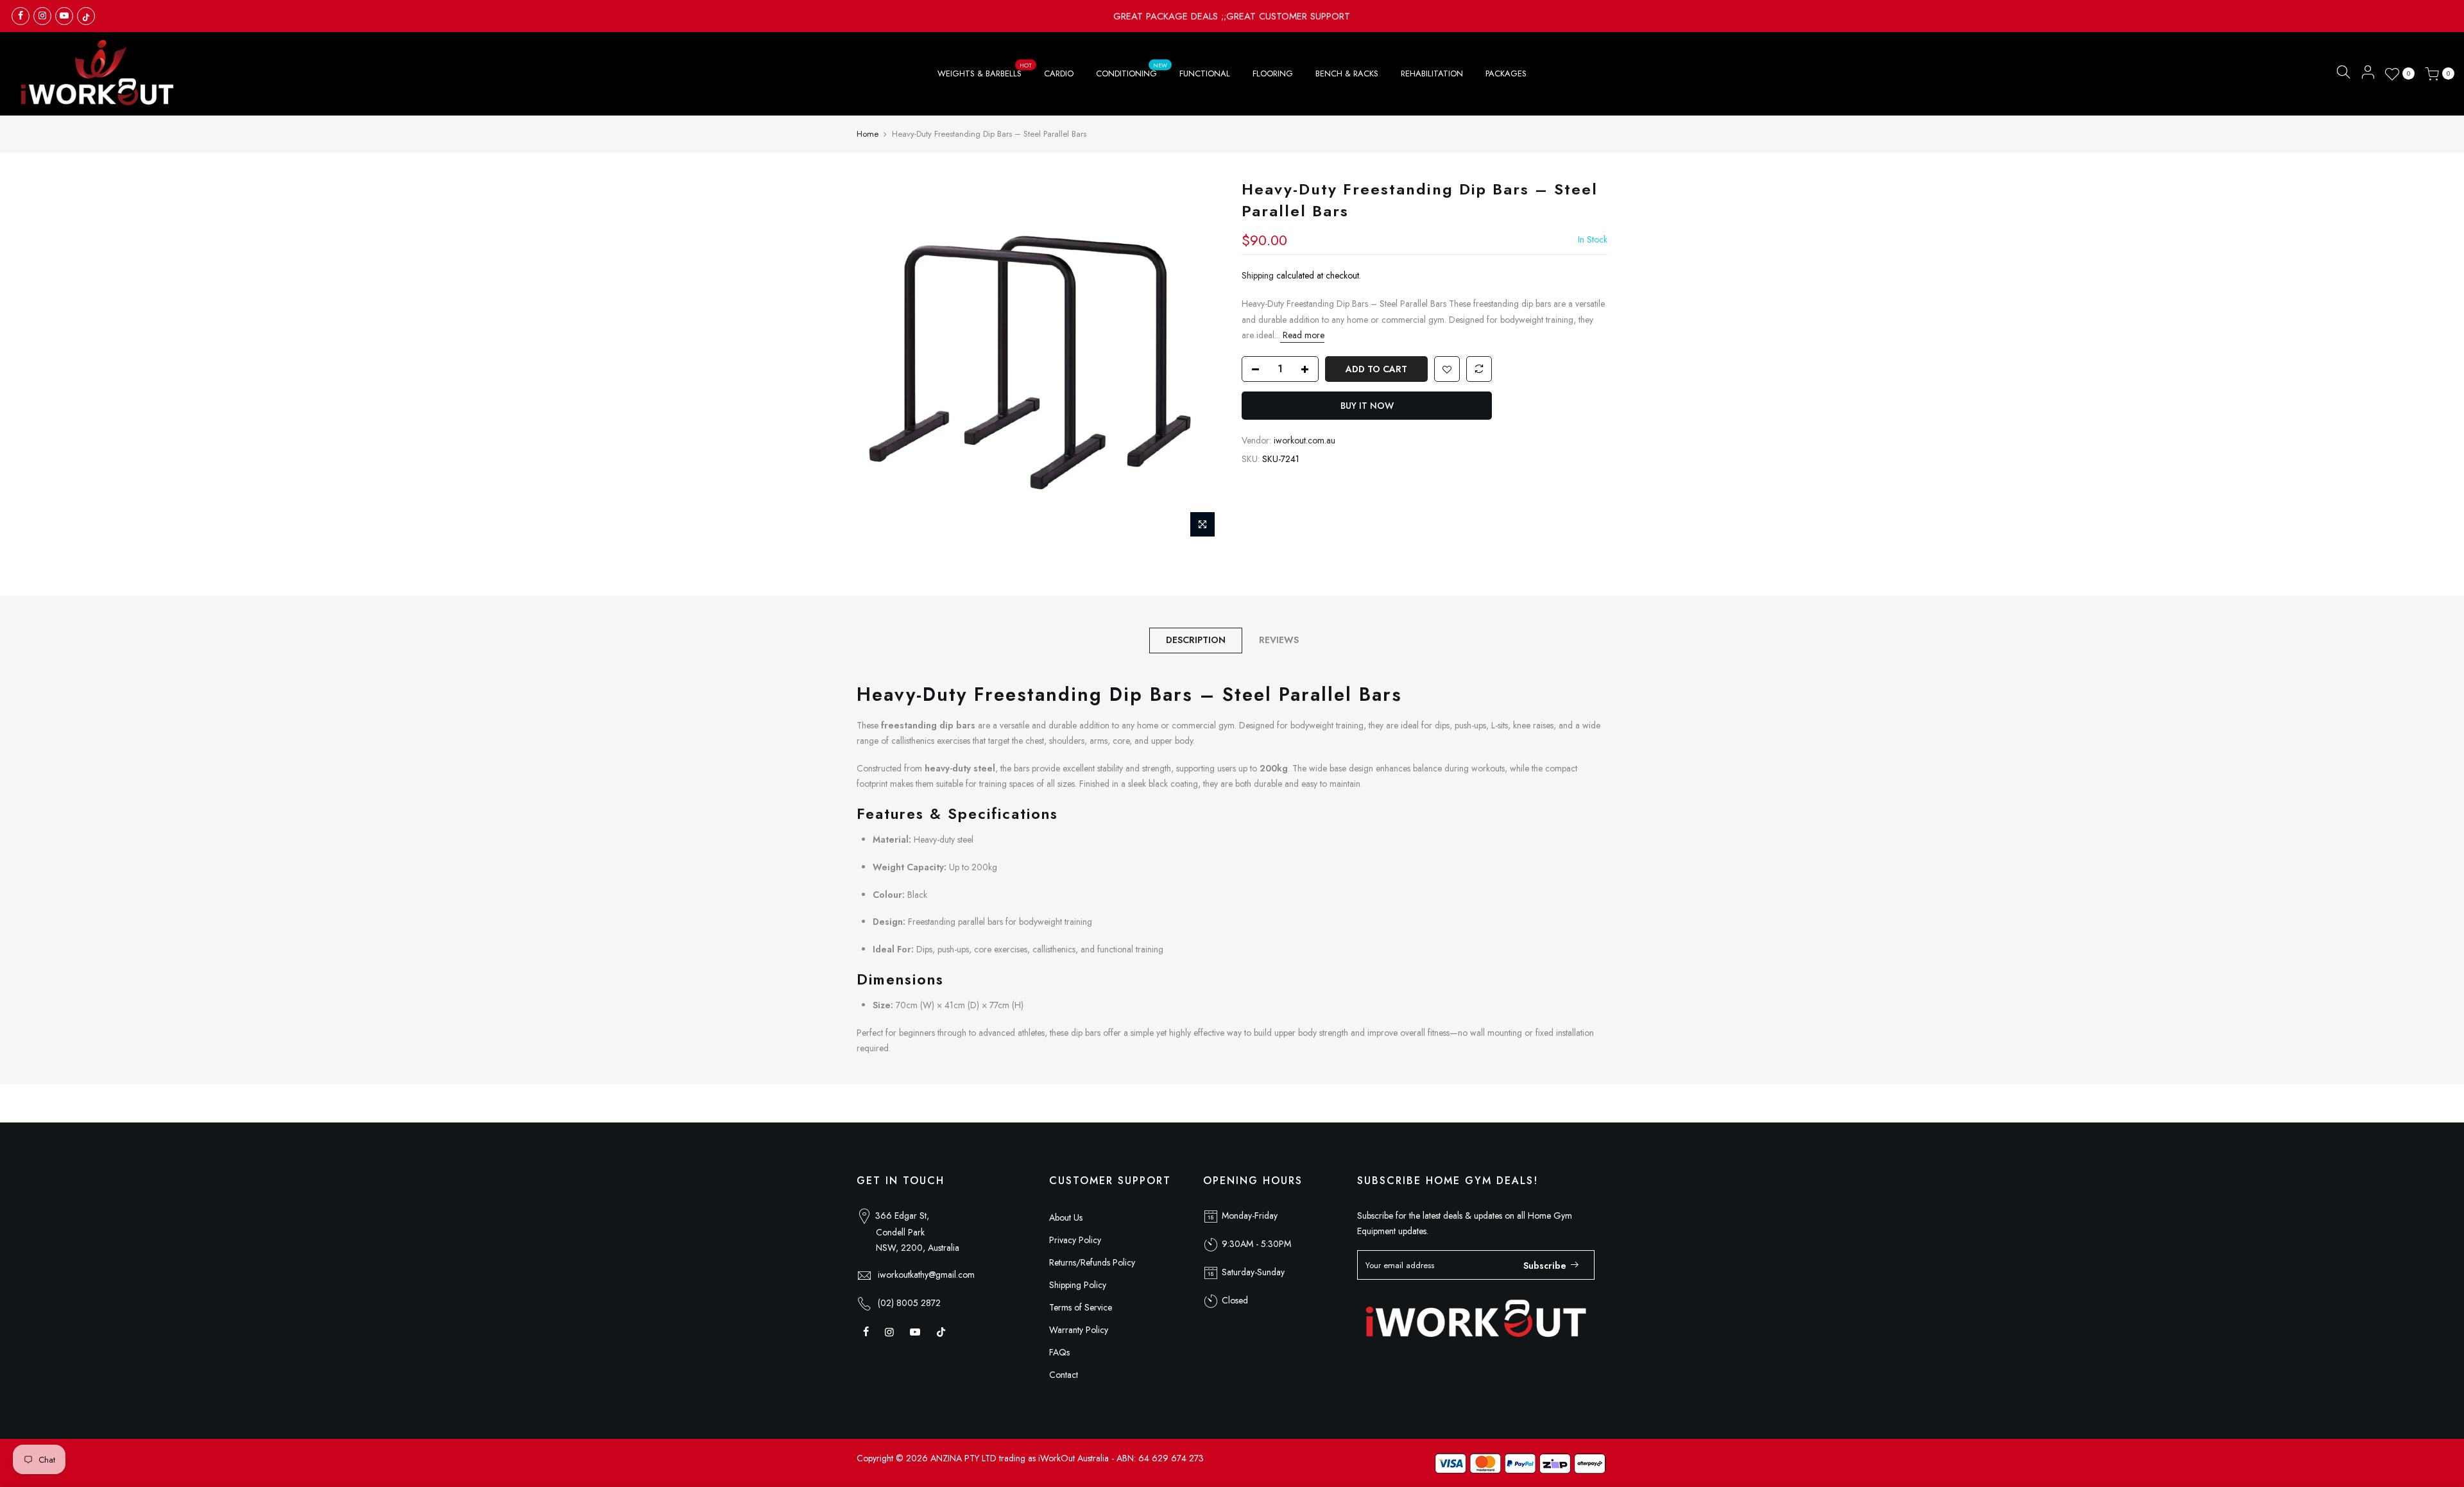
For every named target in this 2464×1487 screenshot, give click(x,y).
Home (868, 134)
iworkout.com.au (1305, 440)
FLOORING (1273, 73)
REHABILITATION (1432, 73)
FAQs (1059, 1352)
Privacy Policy (1075, 1240)
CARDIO (1059, 73)
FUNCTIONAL (1205, 73)
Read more (1302, 335)
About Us (1066, 1217)
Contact (1064, 1375)
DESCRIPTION (1196, 640)
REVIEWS (1279, 640)
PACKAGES (1506, 73)
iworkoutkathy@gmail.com (926, 1275)
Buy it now (1367, 406)
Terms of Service (1081, 1307)
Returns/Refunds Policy (1092, 1262)
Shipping (1258, 275)
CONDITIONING (1132, 70)
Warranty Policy (1079, 1330)
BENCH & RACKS (1347, 73)
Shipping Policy (1078, 1285)
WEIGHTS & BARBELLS (985, 70)
